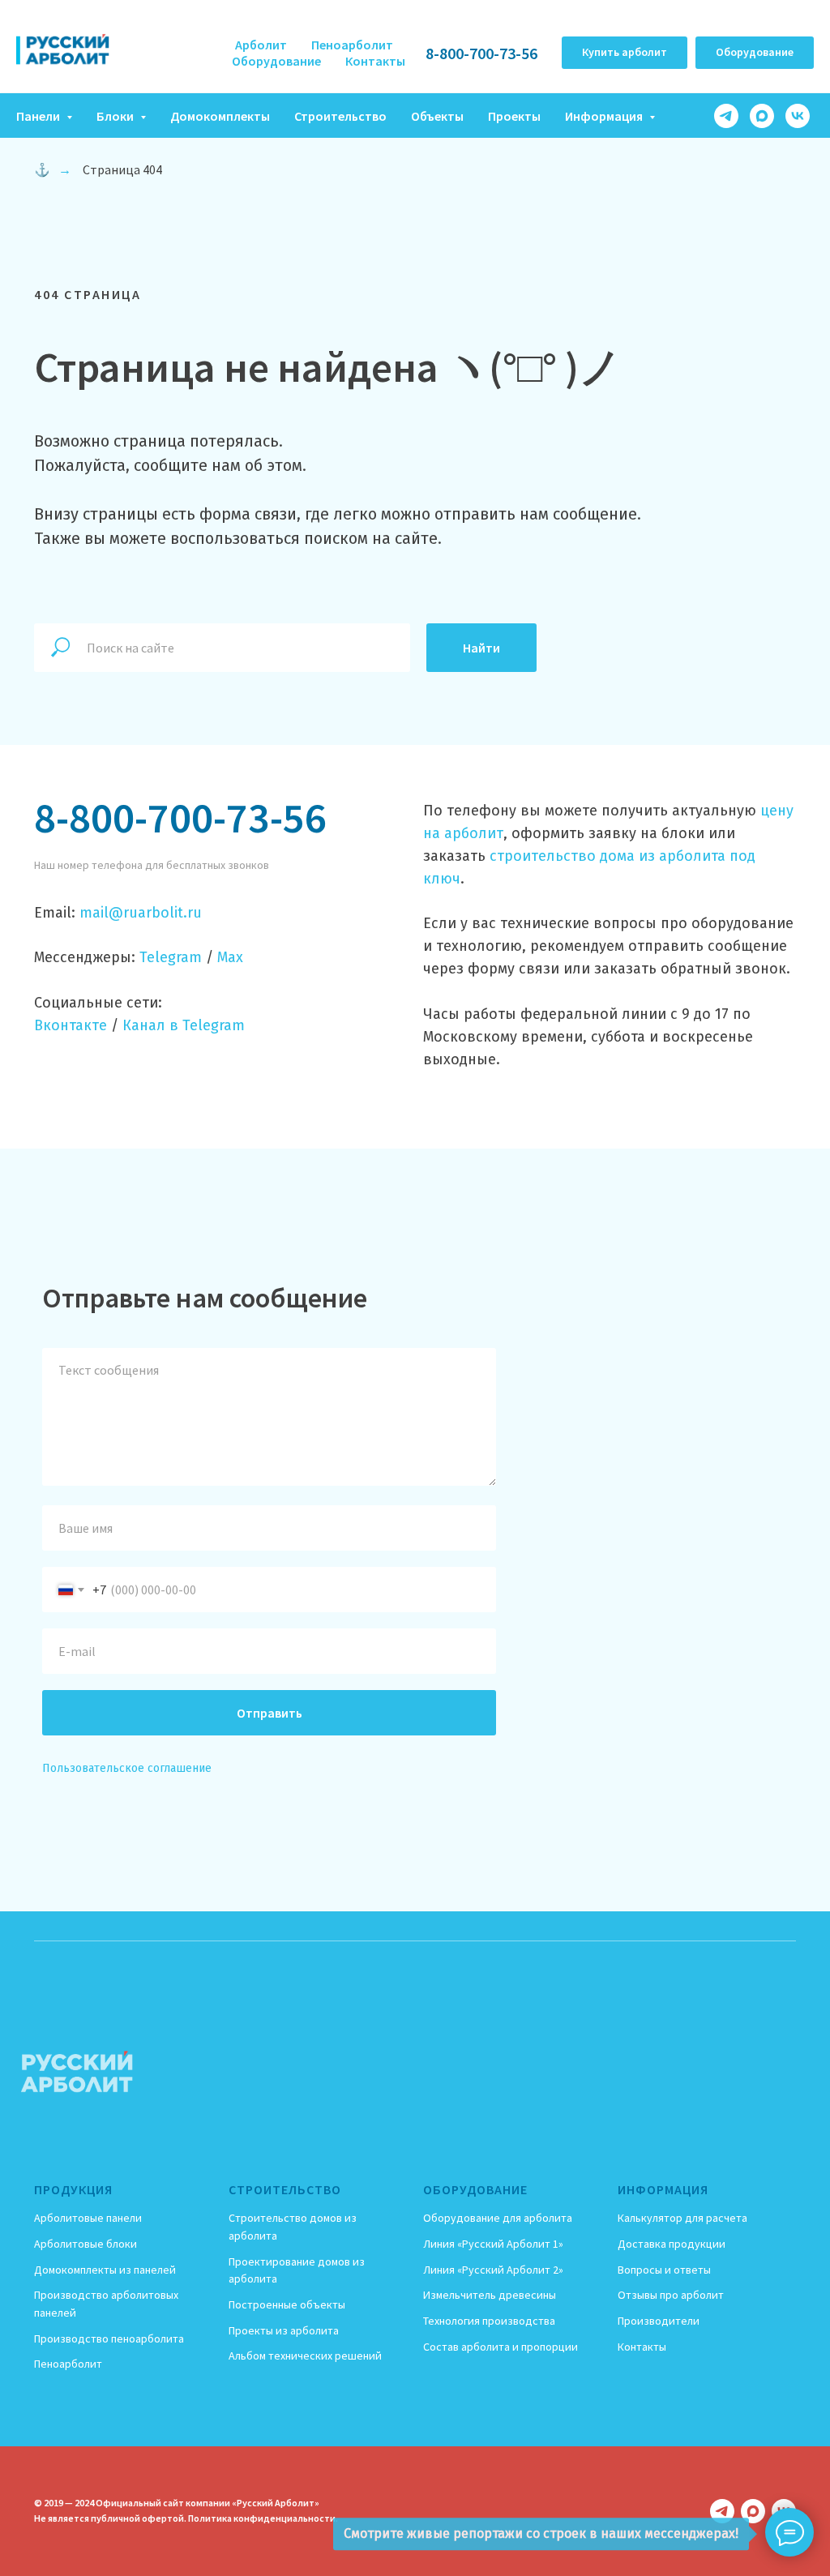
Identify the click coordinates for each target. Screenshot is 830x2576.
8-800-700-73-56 (481, 53)
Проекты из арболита (284, 2330)
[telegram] (726, 116)
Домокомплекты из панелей (105, 2270)
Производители (659, 2321)
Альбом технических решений (305, 2356)
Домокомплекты (220, 116)
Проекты (514, 116)
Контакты (375, 61)
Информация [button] (605, 116)
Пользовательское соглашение (127, 1768)
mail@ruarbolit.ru (141, 913)
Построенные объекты (287, 2304)
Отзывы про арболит (671, 2295)
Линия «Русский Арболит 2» (493, 2270)
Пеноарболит (352, 45)
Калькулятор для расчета (682, 2218)
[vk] (798, 116)
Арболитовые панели (88, 2218)
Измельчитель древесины (490, 2295)
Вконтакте (71, 1025)
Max (230, 957)
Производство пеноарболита (109, 2339)
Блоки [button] (116, 116)
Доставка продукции (672, 2244)
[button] (625, 53)
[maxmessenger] (762, 116)
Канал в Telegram (184, 1025)
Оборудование (276, 61)
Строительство (340, 116)
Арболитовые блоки (86, 2244)
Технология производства (489, 2321)
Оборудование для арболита (498, 2218)
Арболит (261, 45)
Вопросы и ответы (664, 2270)
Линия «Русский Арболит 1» (493, 2244)
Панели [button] (39, 116)
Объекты (437, 116)
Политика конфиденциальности (262, 2518)
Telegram (171, 957)
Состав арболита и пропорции (501, 2347)
